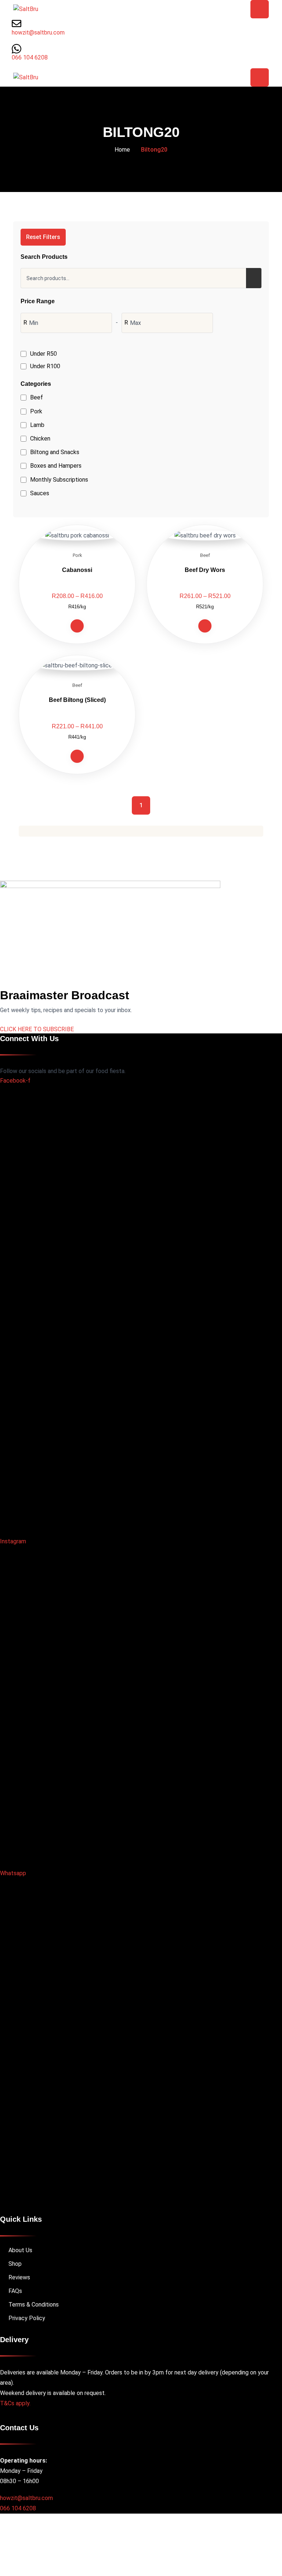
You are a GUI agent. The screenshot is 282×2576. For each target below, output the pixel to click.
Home (122, 150)
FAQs (15, 2291)
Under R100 (45, 366)
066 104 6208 (18, 2508)
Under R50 (44, 354)
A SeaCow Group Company (163, 2539)
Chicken (40, 439)
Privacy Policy (27, 2318)
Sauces (40, 493)
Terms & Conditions (34, 2305)
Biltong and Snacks (55, 452)
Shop (15, 2264)
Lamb (37, 425)
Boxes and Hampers (56, 466)
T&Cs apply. (15, 2403)
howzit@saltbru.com (26, 2498)
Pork (36, 411)
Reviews (19, 2277)
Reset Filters (43, 237)
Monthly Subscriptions (59, 480)
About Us (20, 2250)
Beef (37, 397)
